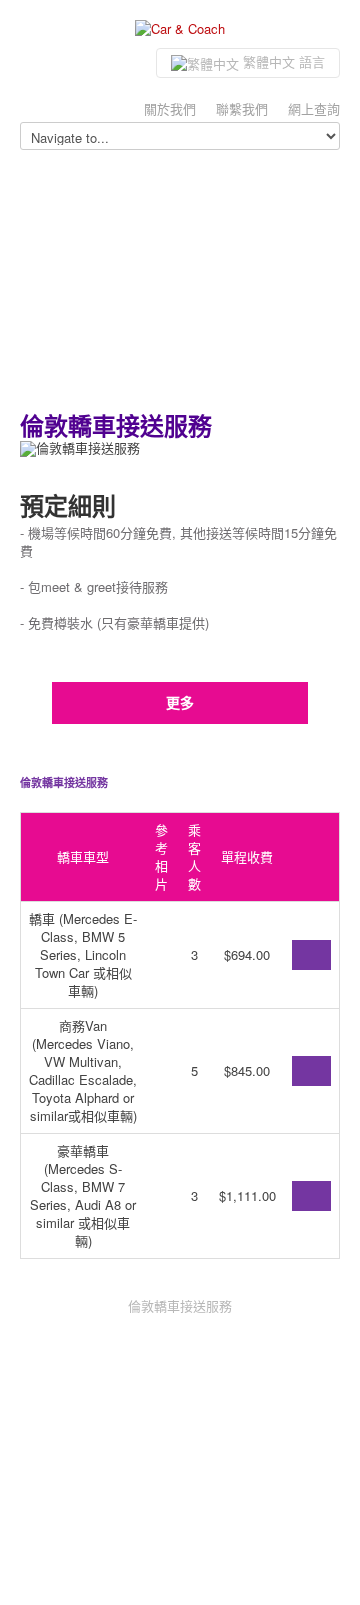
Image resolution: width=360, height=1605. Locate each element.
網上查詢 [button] (314, 108)
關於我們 (170, 108)
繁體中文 (282, 61)
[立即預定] (311, 955)
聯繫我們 (242, 108)
